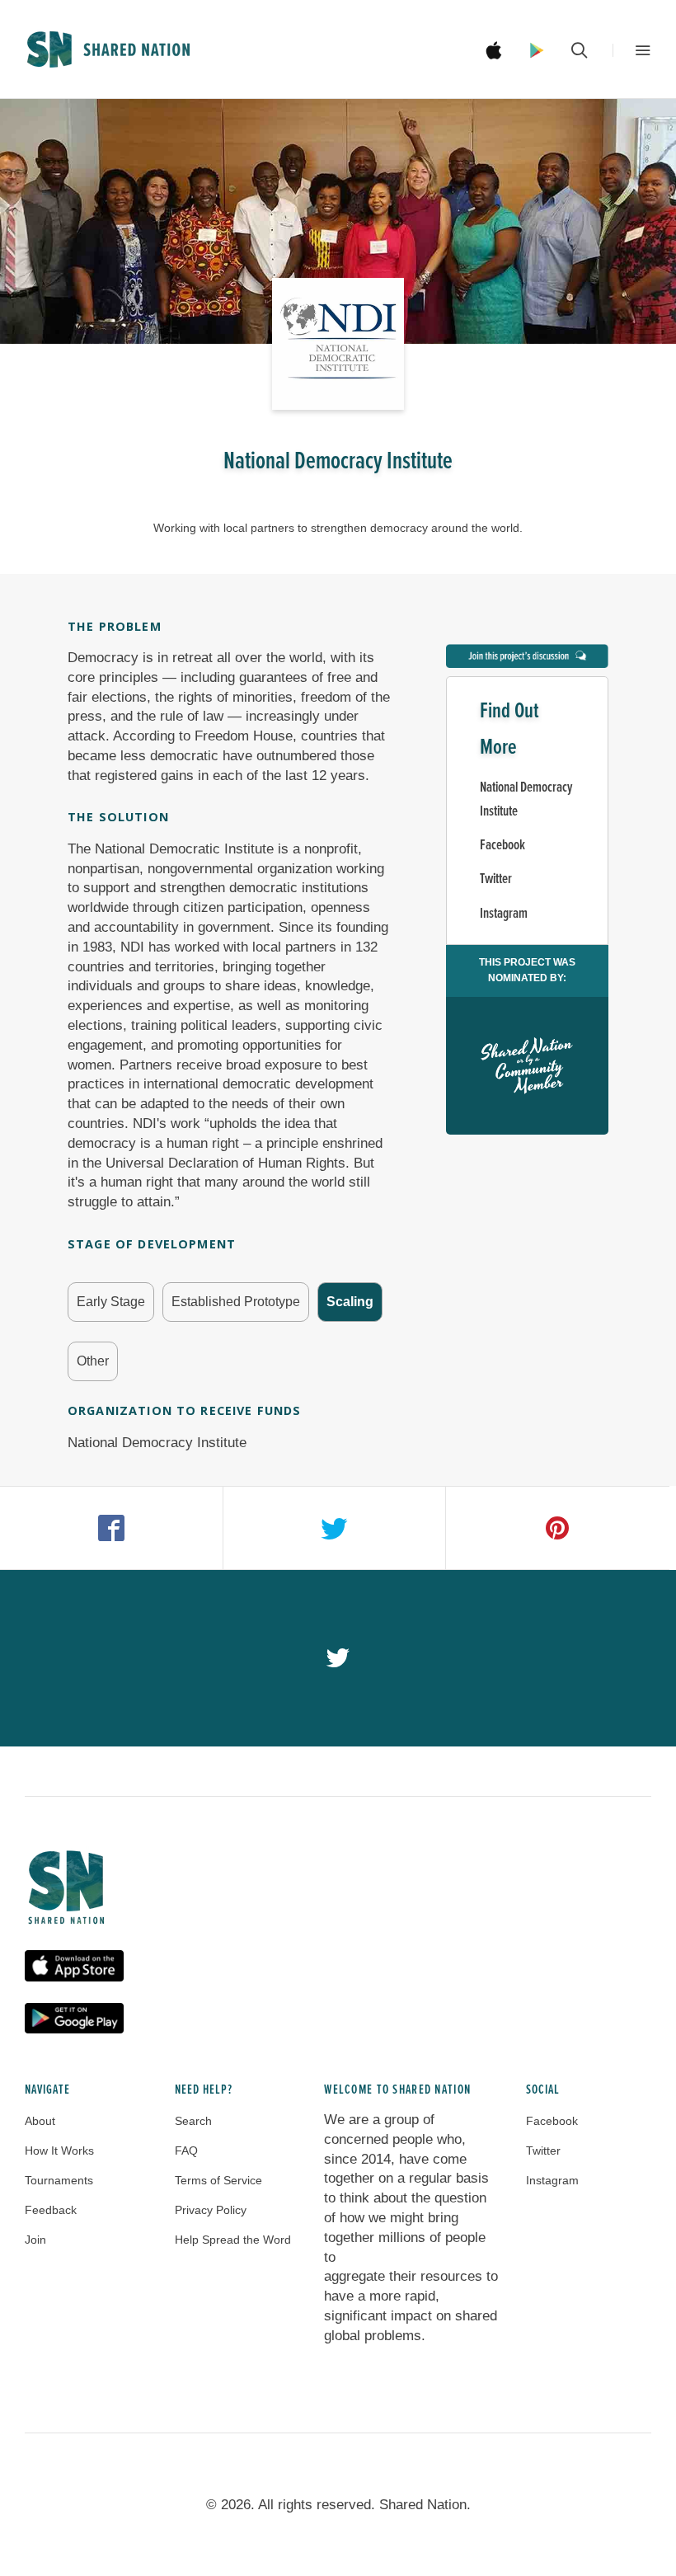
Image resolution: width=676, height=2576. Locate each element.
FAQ (186, 2151)
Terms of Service (218, 2180)
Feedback (51, 2210)
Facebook (502, 846)
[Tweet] (335, 1528)
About (40, 2121)
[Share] (112, 1528)
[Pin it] (558, 1528)
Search (193, 2121)
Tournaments (59, 2180)
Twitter (496, 879)
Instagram (504, 914)
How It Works (59, 2151)
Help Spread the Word (233, 2240)
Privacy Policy (211, 2210)
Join (35, 2240)
